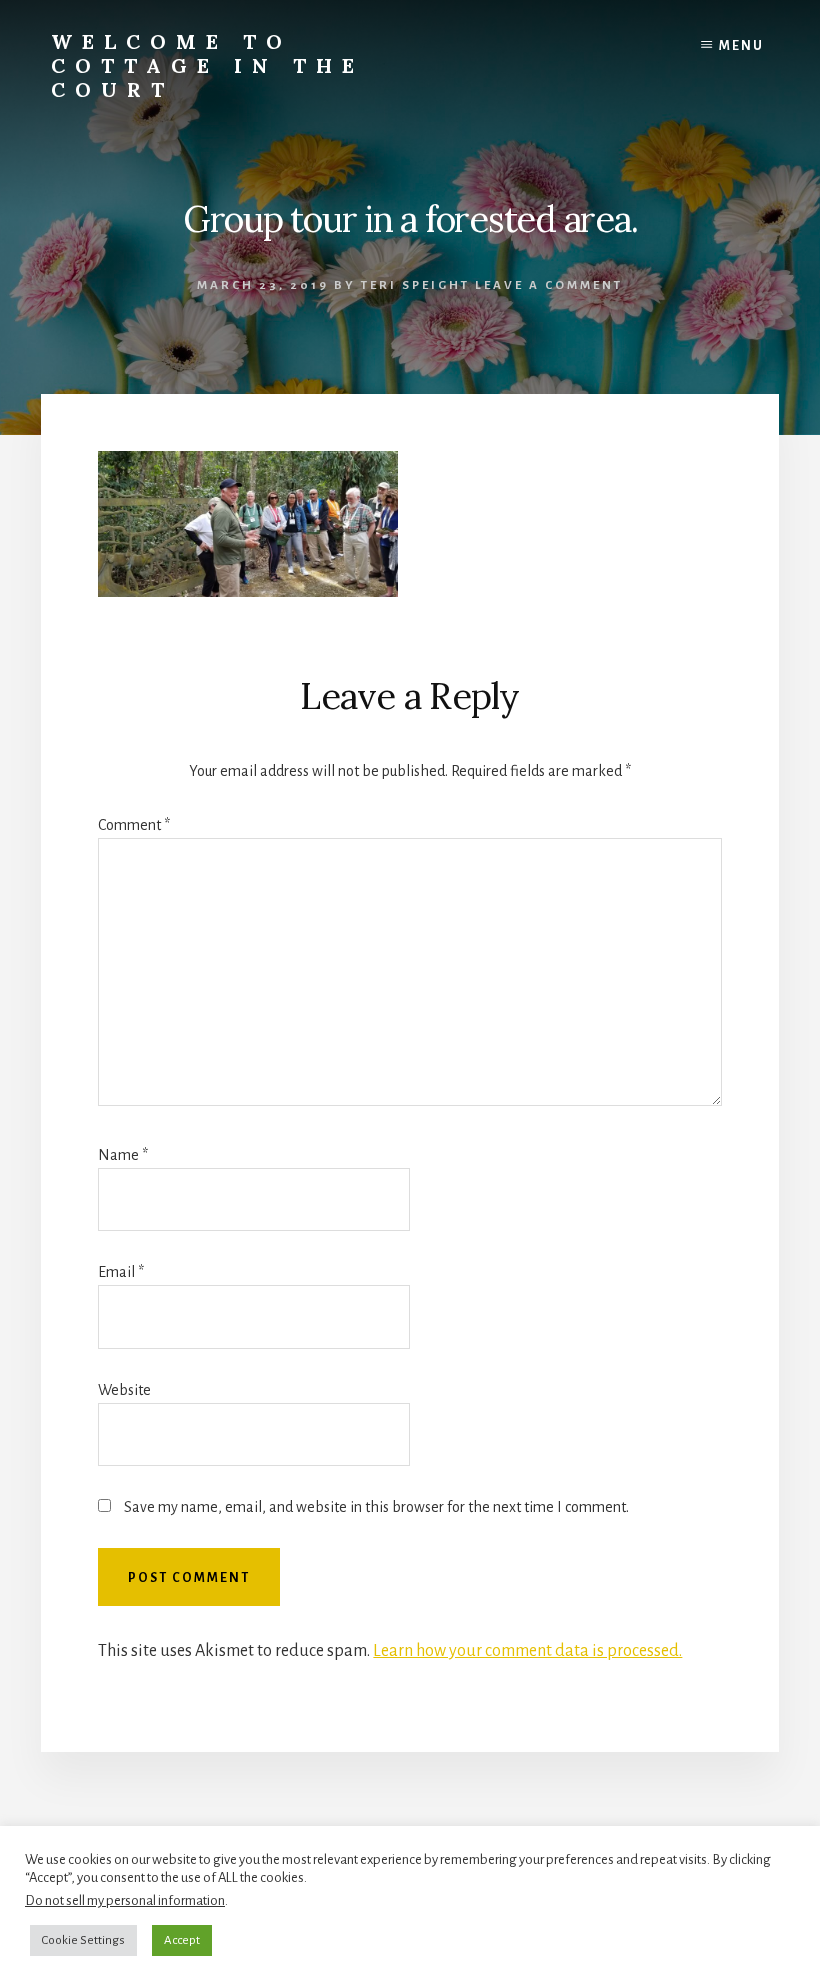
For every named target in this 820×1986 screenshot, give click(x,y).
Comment (134, 825)
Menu (741, 46)
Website (124, 1390)
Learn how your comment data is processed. (527, 1651)
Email (121, 1272)
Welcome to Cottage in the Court (207, 65)
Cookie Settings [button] (83, 1940)
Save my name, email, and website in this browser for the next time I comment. (376, 1507)
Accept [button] (182, 1940)
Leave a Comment (549, 285)
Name (123, 1155)
